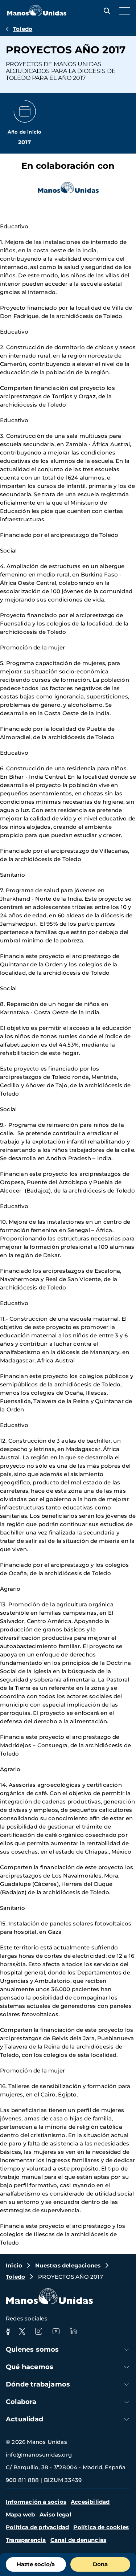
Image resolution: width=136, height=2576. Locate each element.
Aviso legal (55, 2514)
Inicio (14, 2265)
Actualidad (24, 2419)
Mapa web (20, 2514)
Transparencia (26, 2540)
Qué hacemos (30, 2367)
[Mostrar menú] (123, 11)
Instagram (38, 2331)
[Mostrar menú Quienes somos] (127, 2350)
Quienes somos (32, 2349)
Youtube (56, 2331)
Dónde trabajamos (38, 2384)
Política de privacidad (37, 2527)
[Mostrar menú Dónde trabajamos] (127, 2385)
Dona (100, 2564)
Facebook (8, 2331)
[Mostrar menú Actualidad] (127, 2419)
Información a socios (36, 2502)
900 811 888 (22, 2480)
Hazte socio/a (36, 2564)
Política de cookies (101, 2527)
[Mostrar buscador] (105, 11)
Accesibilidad (90, 2502)
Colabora (21, 2402)
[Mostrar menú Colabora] (127, 2402)
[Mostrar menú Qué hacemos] (127, 2367)
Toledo (23, 29)
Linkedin (73, 2331)
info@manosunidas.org (39, 2455)
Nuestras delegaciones (68, 2265)
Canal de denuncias (79, 2540)
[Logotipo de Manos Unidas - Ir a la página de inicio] (37, 14)
